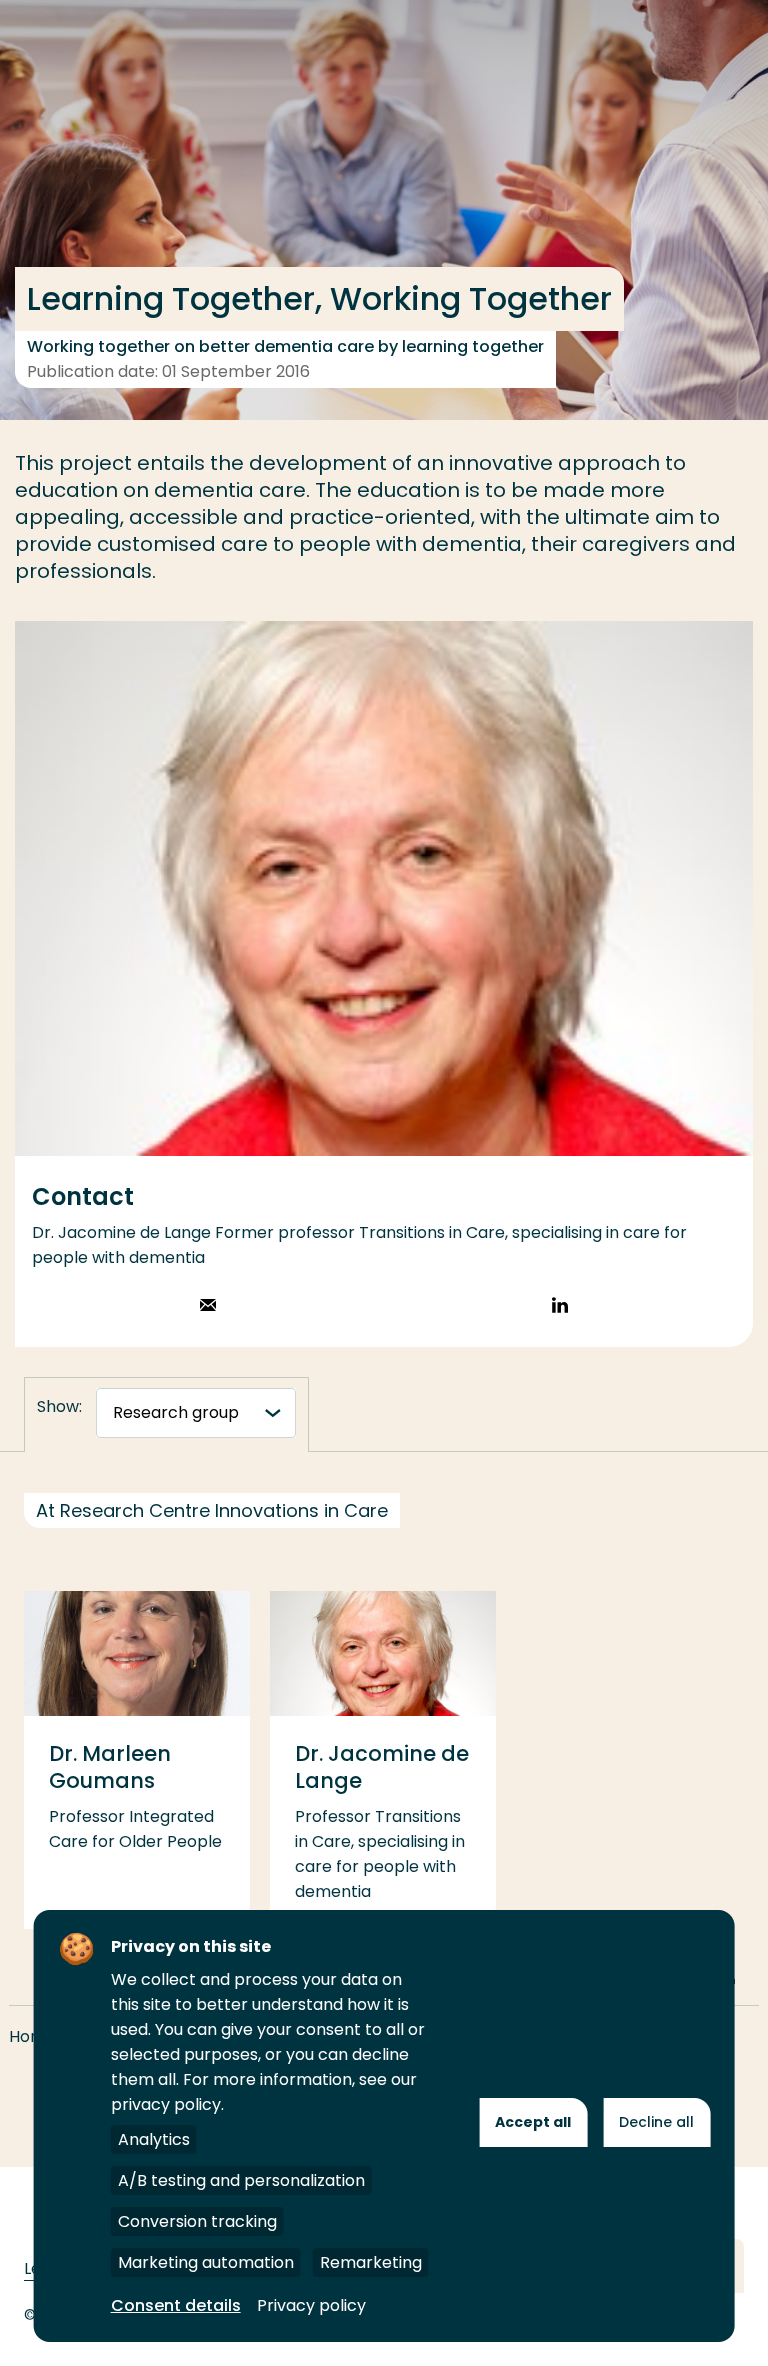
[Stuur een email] (208, 1307)
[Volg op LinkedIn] (560, 1307)
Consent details (176, 2305)
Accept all (533, 2122)
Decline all (656, 2122)
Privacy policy (311, 2305)
